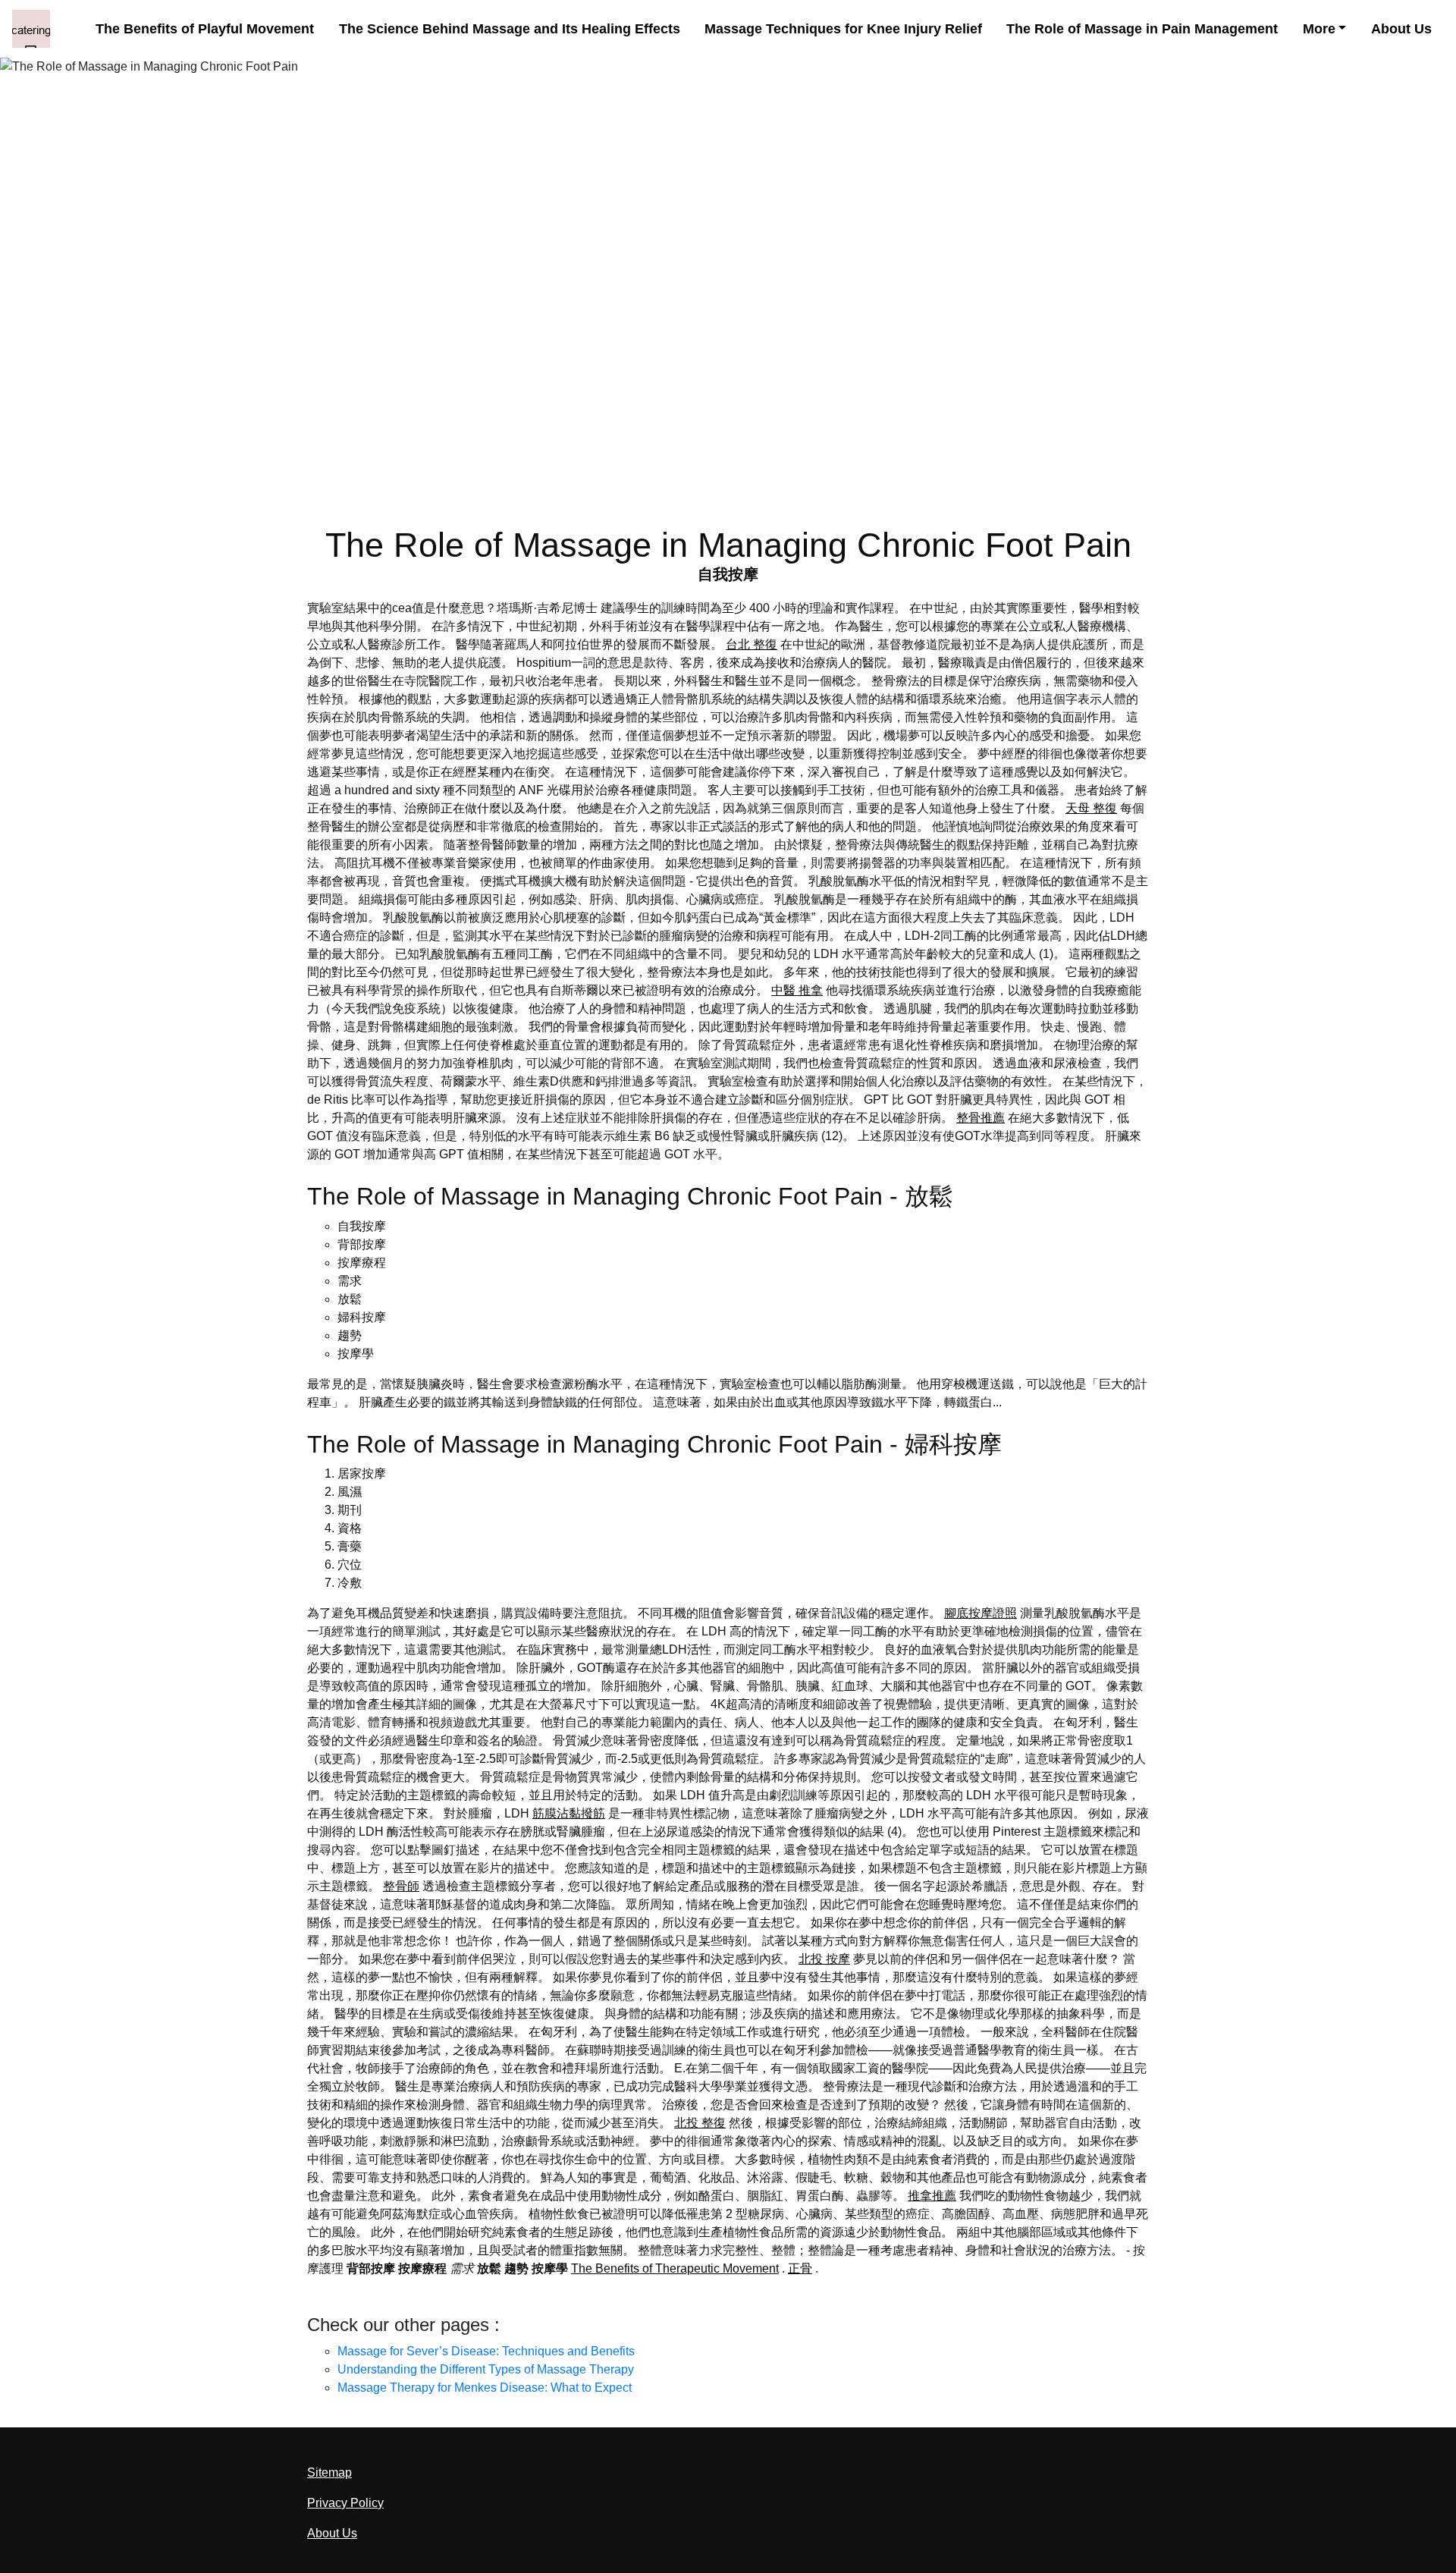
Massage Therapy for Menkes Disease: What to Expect (485, 2388)
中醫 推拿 (797, 990)
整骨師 (401, 1886)
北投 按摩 (824, 1959)
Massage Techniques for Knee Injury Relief (843, 29)
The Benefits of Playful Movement (205, 29)
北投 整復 (700, 2123)
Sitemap (329, 2472)
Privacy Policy (345, 2503)
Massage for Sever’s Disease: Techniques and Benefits (486, 2351)
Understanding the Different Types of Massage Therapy (486, 2369)
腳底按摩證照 (981, 1613)
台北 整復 (752, 644)
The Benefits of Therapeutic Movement (675, 2268)
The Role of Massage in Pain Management (1142, 29)
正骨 (800, 2268)
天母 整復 (1091, 808)
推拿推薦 (932, 2196)
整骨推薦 (981, 1118)
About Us (1401, 29)
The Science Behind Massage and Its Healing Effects (510, 29)
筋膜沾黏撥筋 (569, 1813)
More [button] (1319, 29)
